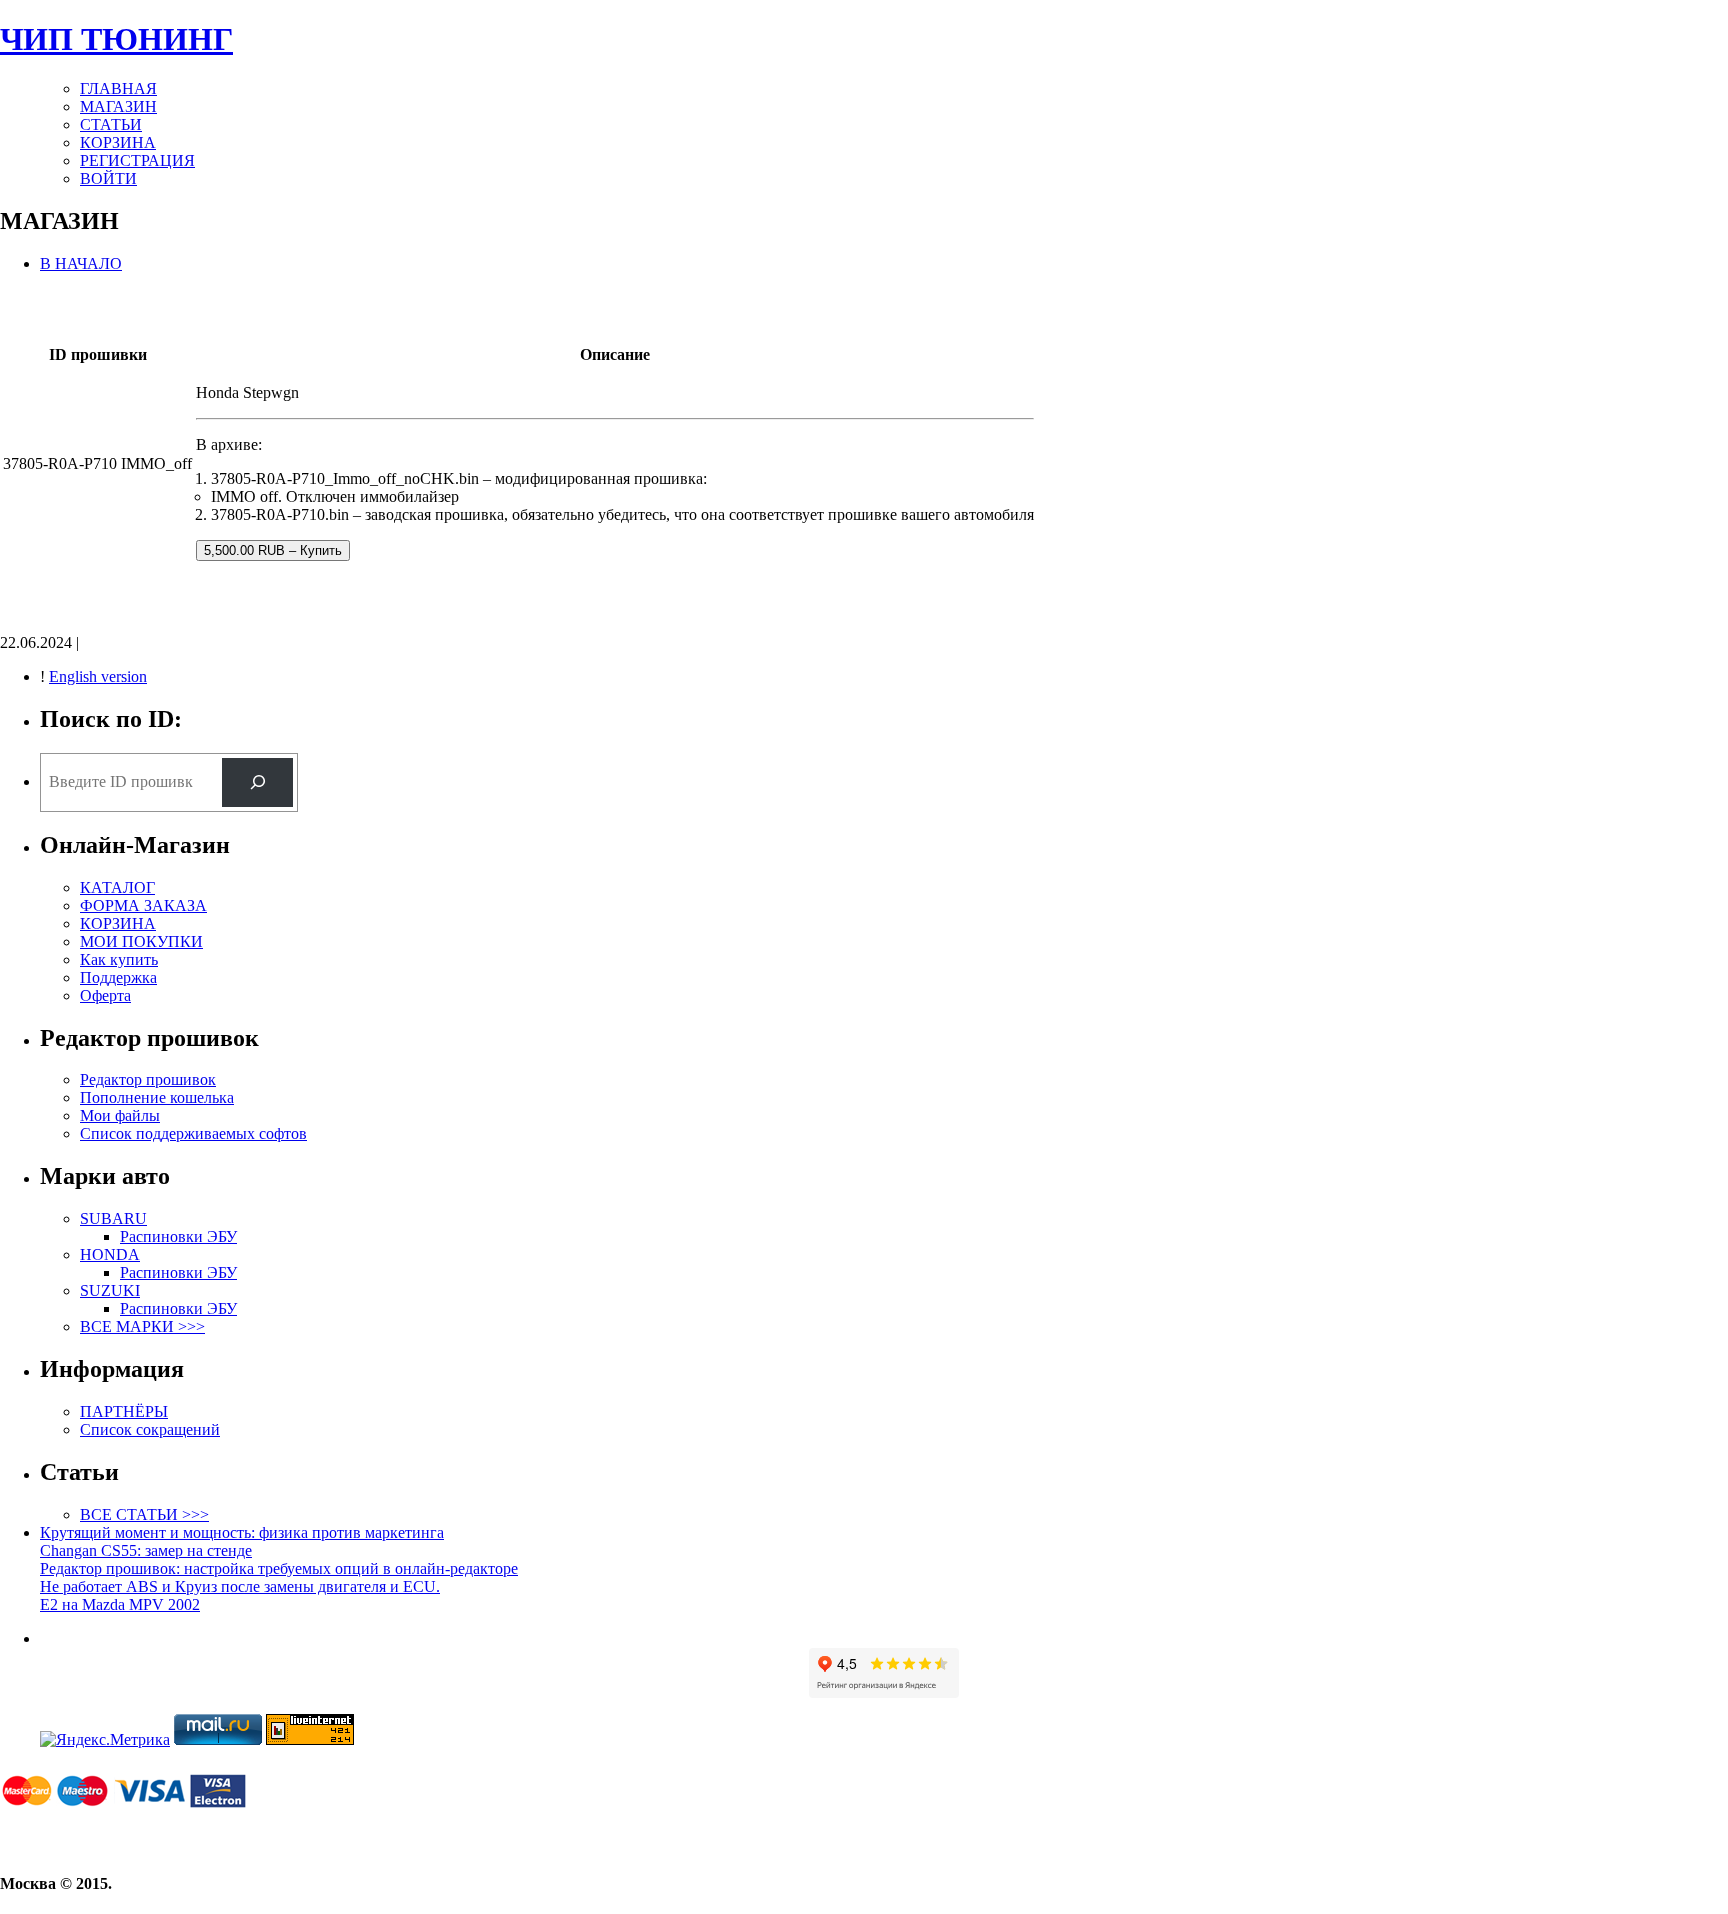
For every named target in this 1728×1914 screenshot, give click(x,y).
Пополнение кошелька (157, 1097)
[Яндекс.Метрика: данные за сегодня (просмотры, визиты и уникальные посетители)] (105, 1740)
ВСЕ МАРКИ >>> (142, 1326)
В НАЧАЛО (81, 263)
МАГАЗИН (118, 106)
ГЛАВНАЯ (118, 88)
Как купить (119, 959)
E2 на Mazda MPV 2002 (120, 1604)
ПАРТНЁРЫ (124, 1411)
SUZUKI (110, 1290)
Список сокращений (150, 1429)
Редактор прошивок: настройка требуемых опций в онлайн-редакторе (279, 1568)
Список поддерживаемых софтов (193, 1133)
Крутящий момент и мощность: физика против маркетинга (242, 1532)
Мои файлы (120, 1115)
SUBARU (113, 1218)
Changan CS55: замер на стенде (146, 1550)
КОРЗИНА (118, 142)
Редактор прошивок (148, 1079)
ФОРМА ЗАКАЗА (143, 905)
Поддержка (118, 977)
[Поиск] (257, 782)
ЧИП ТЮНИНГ (116, 39)
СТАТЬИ (111, 124)
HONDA (110, 1254)
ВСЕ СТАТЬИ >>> (144, 1514)
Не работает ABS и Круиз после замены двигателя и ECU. (240, 1586)
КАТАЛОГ (117, 887)
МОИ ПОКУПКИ (141, 941)
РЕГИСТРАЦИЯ (137, 160)
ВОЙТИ (108, 178)
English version (98, 676)
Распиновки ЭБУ (178, 1236)
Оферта (105, 995)
